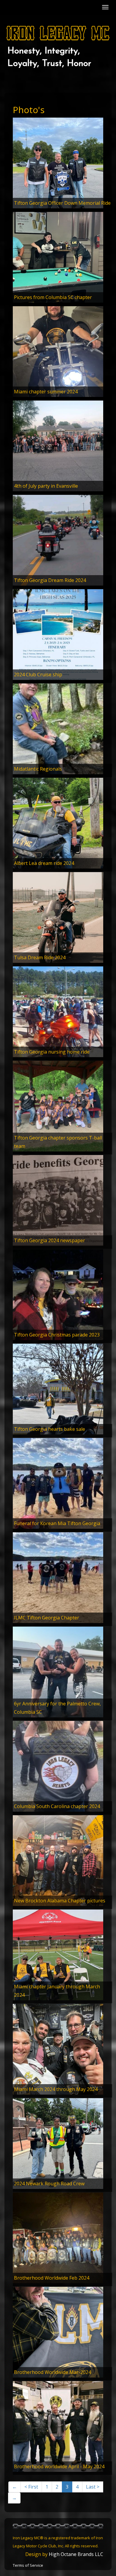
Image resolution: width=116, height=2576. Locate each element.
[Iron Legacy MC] (58, 33)
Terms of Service (28, 2565)
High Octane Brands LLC (76, 2554)
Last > (93, 2487)
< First (31, 2487)
